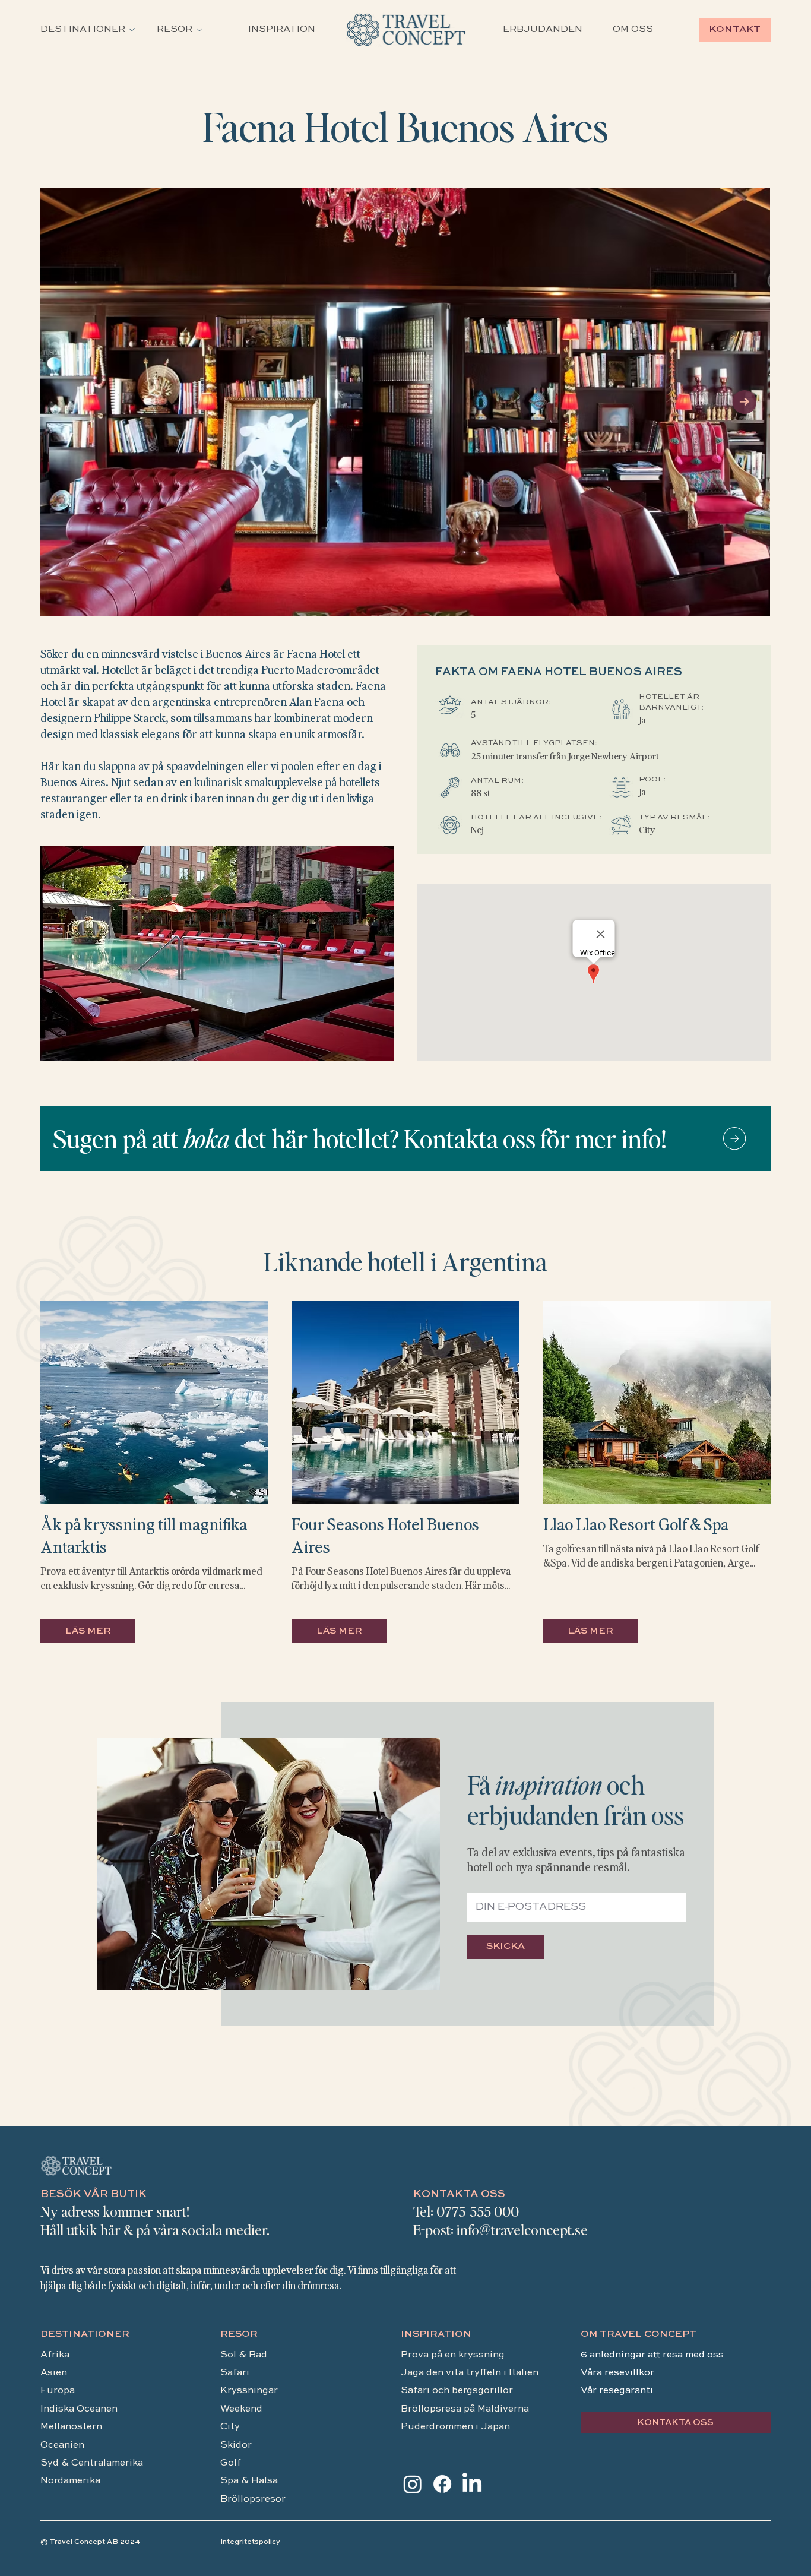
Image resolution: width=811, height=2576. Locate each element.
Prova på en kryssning (453, 2355)
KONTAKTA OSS (459, 2194)
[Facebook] (442, 2484)
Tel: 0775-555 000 (466, 2211)
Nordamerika (70, 2481)
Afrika (55, 2355)
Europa (58, 2391)
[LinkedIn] (472, 2484)
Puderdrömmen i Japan (455, 2427)
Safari (235, 2373)
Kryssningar (249, 2391)
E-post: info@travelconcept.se (500, 2230)
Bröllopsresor (253, 2499)
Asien (54, 2373)
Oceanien (62, 2445)
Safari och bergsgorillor (457, 2391)
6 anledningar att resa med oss (653, 2355)
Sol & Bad (244, 2355)
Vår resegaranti (617, 2391)
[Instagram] (413, 2484)
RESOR (239, 2334)
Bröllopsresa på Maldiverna (466, 2409)
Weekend (243, 2409)
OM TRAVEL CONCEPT (639, 2334)
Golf (231, 2463)
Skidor (236, 2445)
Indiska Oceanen (79, 2409)
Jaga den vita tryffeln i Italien (470, 2373)
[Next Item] (745, 402)
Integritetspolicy (250, 2542)
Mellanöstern (71, 2427)
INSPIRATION (436, 2334)
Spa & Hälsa (249, 2481)
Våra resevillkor (617, 2373)
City (230, 2427)
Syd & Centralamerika (92, 2463)
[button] (83, 30)
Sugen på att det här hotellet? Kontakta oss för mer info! (359, 1138)
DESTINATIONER (85, 2334)
